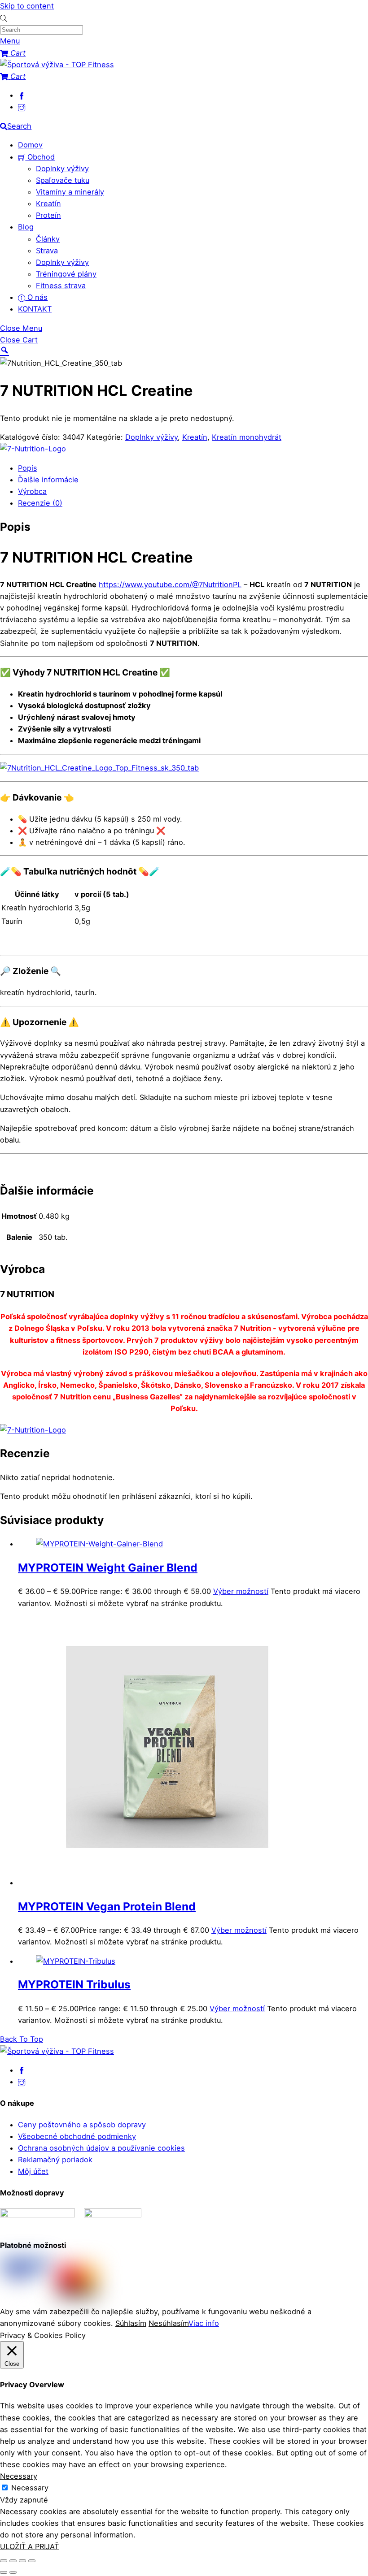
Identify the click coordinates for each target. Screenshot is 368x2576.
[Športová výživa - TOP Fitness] (57, 65)
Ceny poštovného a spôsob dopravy (82, 2125)
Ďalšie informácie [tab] (48, 480)
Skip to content (27, 6)
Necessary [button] (19, 2476)
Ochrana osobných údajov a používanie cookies (101, 2148)
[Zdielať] (22, 2561)
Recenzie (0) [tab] (40, 503)
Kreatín (48, 203)
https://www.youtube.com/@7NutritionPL (170, 584)
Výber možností (241, 1591)
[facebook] (22, 95)
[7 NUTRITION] (33, 449)
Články (48, 239)
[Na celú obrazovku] (13, 2561)
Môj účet (33, 2171)
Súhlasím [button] (131, 2323)
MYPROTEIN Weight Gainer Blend (108, 1567)
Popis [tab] (28, 468)
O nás (36, 297)
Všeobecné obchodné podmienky (77, 2136)
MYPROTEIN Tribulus (74, 1984)
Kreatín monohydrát (247, 437)
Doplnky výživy (62, 169)
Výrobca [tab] (32, 491)
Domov (30, 145)
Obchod (40, 157)
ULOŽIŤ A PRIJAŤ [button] (29, 2546)
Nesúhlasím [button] (169, 2323)
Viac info (204, 2323)
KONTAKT (35, 309)
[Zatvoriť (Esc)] (32, 2561)
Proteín (48, 215)
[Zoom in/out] (4, 2561)
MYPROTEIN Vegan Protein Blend (107, 1906)
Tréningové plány (66, 274)
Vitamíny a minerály (70, 192)
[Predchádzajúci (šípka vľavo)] (4, 2572)
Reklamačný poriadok (55, 2160)
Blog (26, 227)
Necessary (30, 2488)
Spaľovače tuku (63, 180)
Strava (47, 251)
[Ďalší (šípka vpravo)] (13, 2572)
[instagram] (22, 107)
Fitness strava (61, 286)
